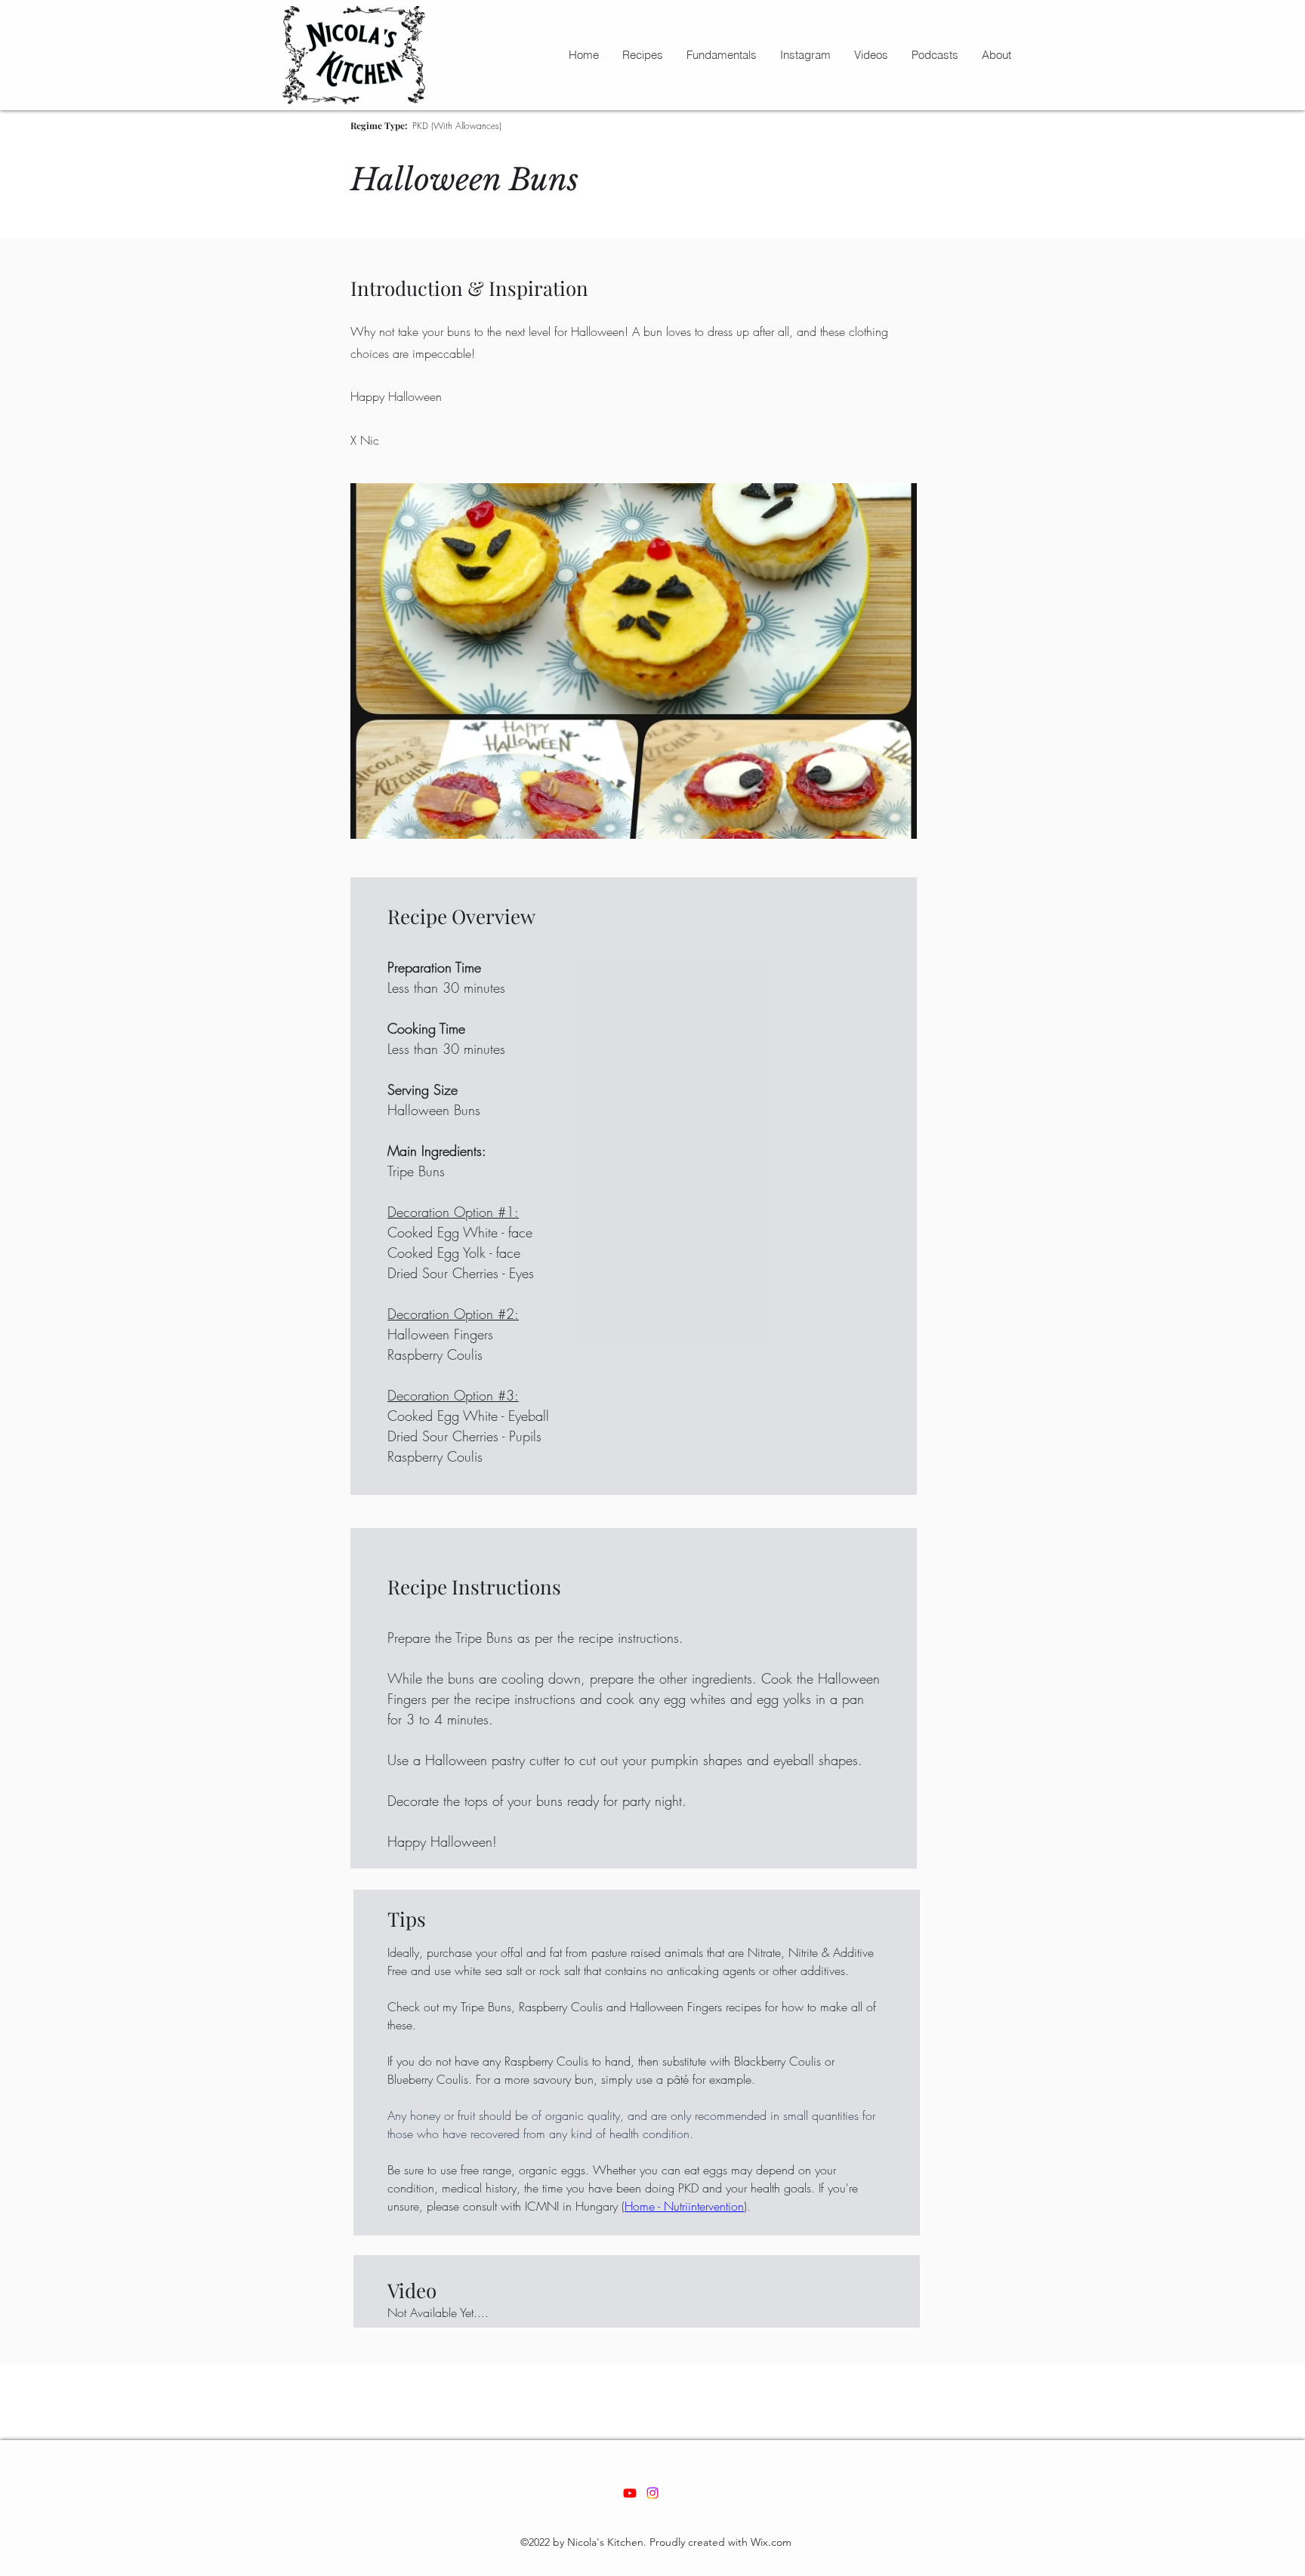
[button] (642, 55)
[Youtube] (630, 2493)
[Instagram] (652, 2493)
